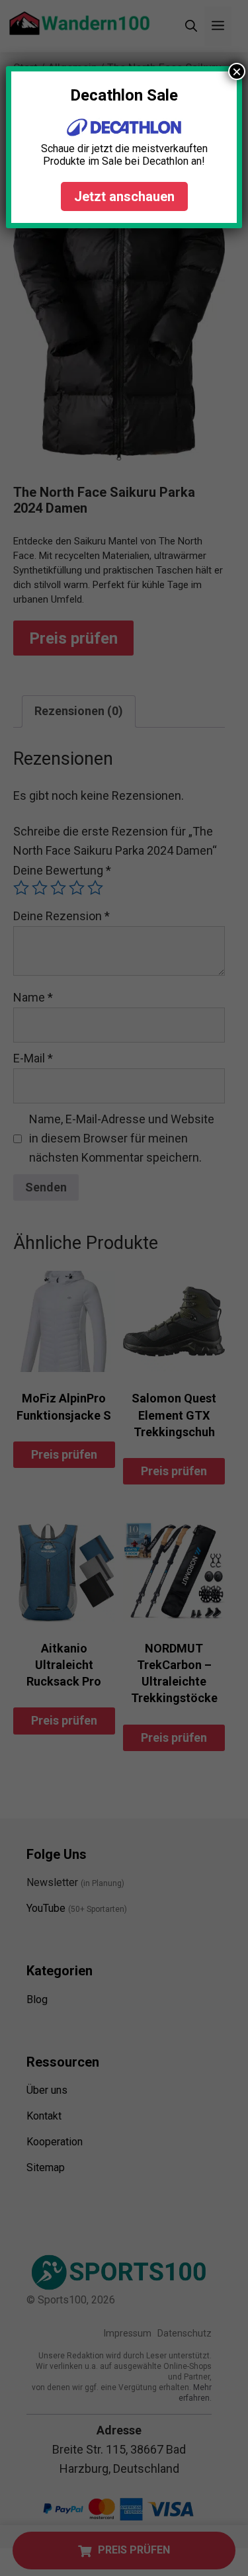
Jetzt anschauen (124, 196)
